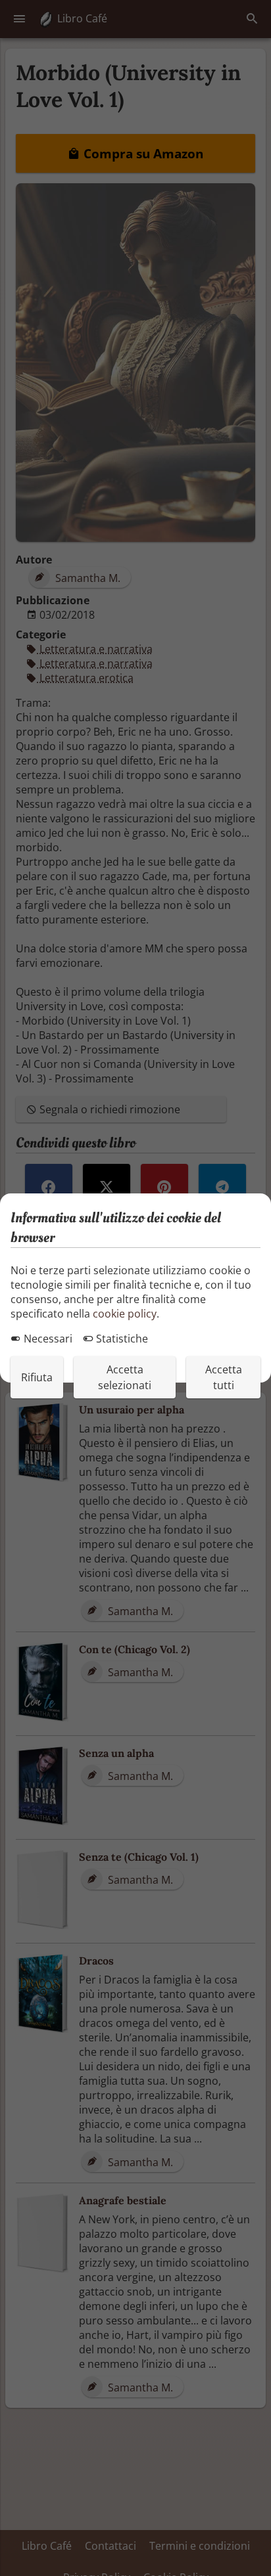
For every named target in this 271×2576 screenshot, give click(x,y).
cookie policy (125, 1314)
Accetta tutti (224, 1377)
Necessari (47, 1339)
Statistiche (121, 1339)
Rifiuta (37, 1377)
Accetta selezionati (125, 1377)
